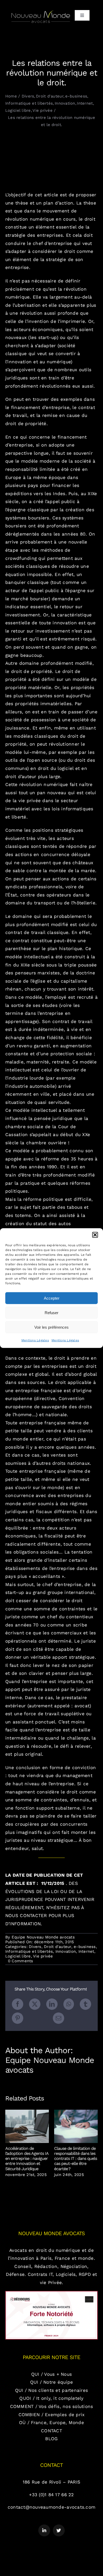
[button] (95, 1235)
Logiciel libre (18, 1956)
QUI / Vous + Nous (51, 2374)
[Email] (58, 2018)
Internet (86, 1951)
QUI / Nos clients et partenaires (51, 2390)
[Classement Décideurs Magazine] (51, 2293)
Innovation (66, 1951)
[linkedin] (44, 2530)
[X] (35, 2004)
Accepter (52, 1298)
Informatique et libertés (29, 1951)
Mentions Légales (35, 1340)
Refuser (51, 1312)
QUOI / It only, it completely (51, 2398)
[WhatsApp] (69, 2004)
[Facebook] (18, 2004)
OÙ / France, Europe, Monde (51, 2422)
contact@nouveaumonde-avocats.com (51, 2507)
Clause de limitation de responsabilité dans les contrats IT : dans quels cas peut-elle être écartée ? (76, 2126)
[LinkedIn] (52, 2004)
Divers (35, 1947)
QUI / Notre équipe (52, 2382)
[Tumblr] (85, 2004)
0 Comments (21, 1961)
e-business (85, 1947)
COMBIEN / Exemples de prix (52, 2415)
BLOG (51, 2439)
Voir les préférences (51, 1327)
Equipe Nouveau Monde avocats (43, 1937)
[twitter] (59, 2530)
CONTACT (51, 2431)
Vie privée (43, 1956)
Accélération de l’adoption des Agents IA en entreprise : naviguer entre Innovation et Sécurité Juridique (27, 2126)
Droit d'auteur (58, 1947)
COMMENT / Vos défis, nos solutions (52, 2406)
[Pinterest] (18, 2018)
